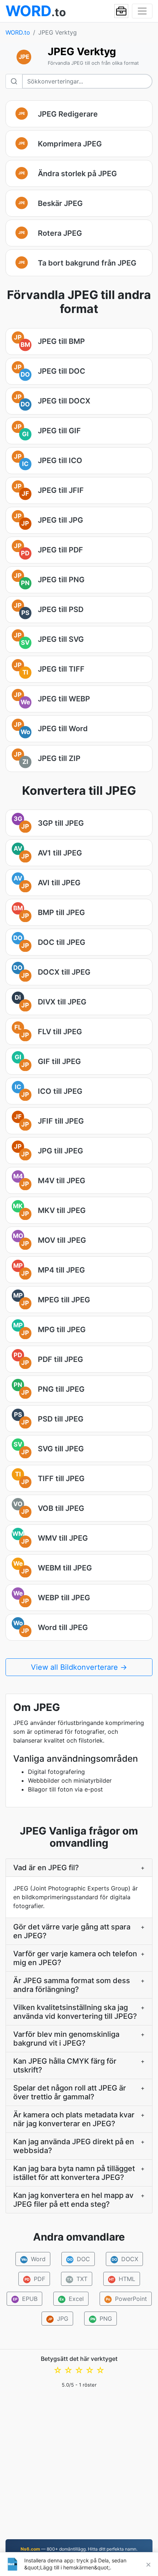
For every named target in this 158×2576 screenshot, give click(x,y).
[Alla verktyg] (121, 11)
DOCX (125, 2259)
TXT (77, 2279)
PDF (35, 2279)
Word (33, 2259)
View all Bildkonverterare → (79, 1667)
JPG (58, 2319)
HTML (122, 2279)
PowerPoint (126, 2299)
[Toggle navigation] (142, 11)
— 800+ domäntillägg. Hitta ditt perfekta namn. (79, 2549)
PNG (101, 2319)
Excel (72, 2299)
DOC (78, 2259)
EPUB (25, 2299)
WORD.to (18, 32)
